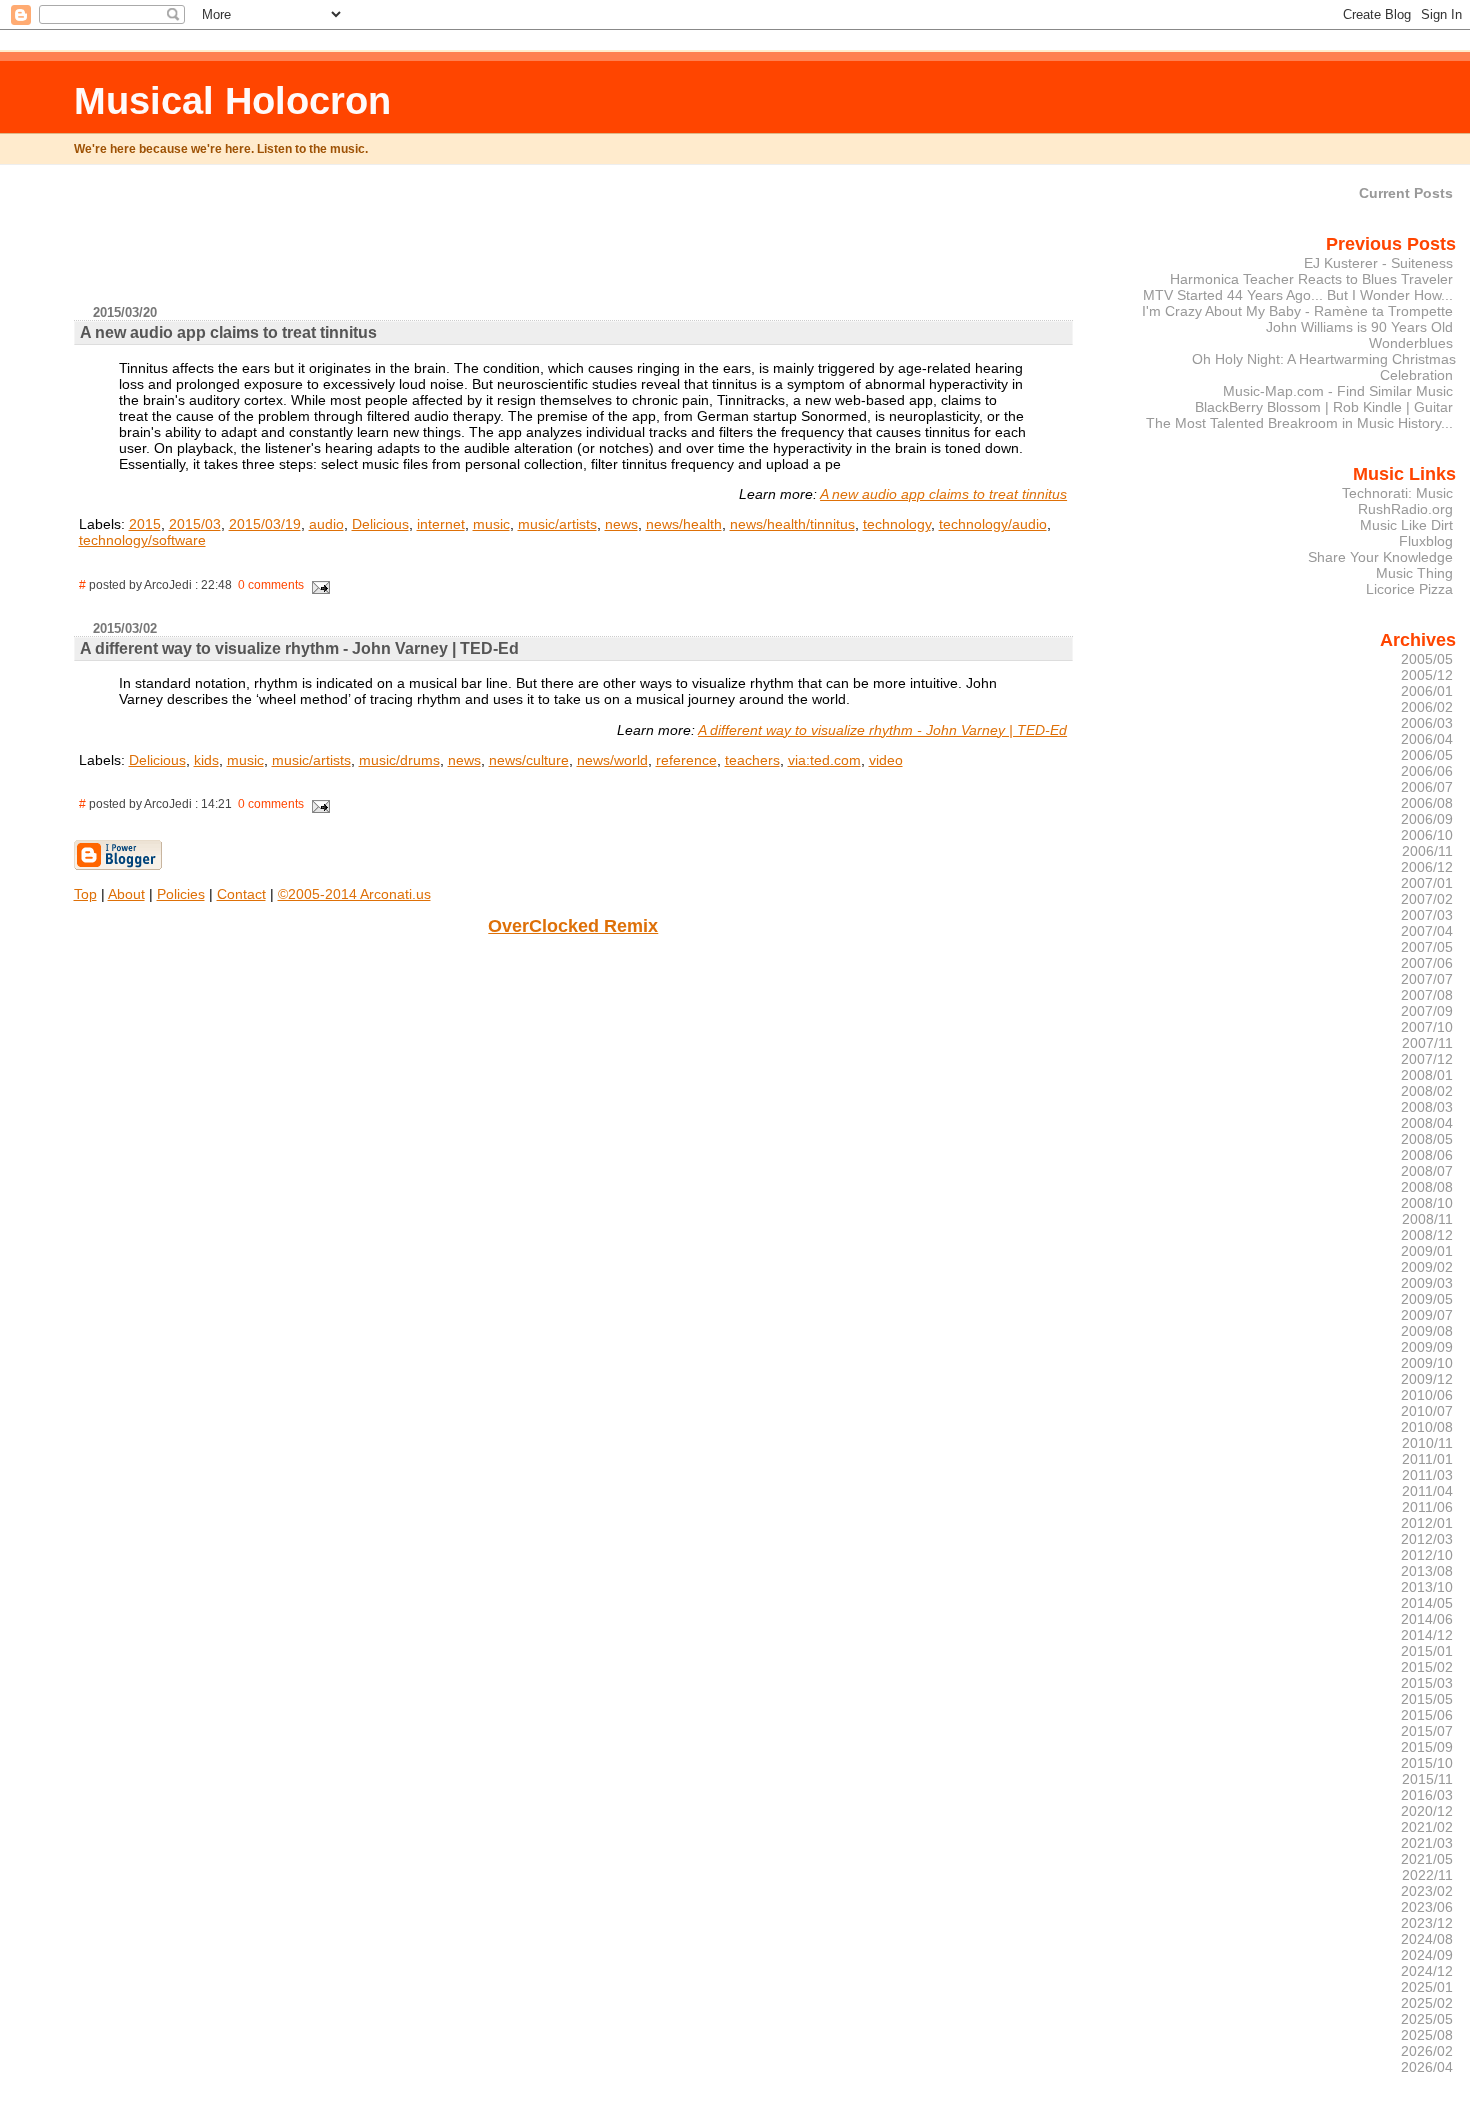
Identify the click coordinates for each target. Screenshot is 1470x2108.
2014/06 (1427, 1619)
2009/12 (1427, 1379)
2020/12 (1427, 1811)
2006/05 (1427, 755)
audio (326, 524)
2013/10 (1427, 1587)
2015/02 (1427, 1667)
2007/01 (1427, 883)
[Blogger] (118, 866)
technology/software (142, 540)
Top (85, 894)
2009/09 (1427, 1347)
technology (897, 524)
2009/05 (1427, 1299)
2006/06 (1427, 771)
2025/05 (1427, 2019)
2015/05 (1427, 1699)
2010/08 (1427, 1427)
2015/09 (1427, 1747)
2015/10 (1427, 1763)
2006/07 (1427, 787)
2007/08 (1427, 995)
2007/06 (1427, 963)
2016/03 (1427, 1795)
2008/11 (1427, 1219)
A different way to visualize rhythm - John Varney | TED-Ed (882, 730)
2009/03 (1427, 1283)
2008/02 (1427, 1091)
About (126, 894)
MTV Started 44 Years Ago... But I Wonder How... (1298, 295)
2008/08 (1427, 1187)
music (491, 524)
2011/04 (1427, 1491)
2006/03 (1427, 723)
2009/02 (1427, 1267)
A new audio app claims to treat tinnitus (943, 494)
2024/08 (1427, 1939)
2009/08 (1427, 1331)
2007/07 (1427, 979)
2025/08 (1427, 2035)
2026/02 (1427, 2051)
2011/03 (1427, 1475)
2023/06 (1427, 1907)
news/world (612, 760)
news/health (684, 524)
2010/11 (1427, 1443)
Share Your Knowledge (1380, 557)
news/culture (529, 760)
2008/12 (1427, 1235)
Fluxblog (1426, 541)
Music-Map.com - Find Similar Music (1338, 391)
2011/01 (1427, 1459)
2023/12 (1427, 1923)
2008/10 (1427, 1203)
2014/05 (1427, 1603)
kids (206, 760)
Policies (181, 894)
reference (686, 760)
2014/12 (1427, 1635)
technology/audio (993, 524)
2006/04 (1427, 739)
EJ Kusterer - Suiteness (1378, 263)
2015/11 (1427, 1779)
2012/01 (1427, 1523)
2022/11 (1427, 1875)
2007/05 (1427, 947)
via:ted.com (824, 760)
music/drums (399, 760)
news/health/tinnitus (792, 524)
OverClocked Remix (573, 926)
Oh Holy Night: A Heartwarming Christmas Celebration (1324, 367)
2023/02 (1427, 1891)
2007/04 (1427, 931)
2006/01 (1427, 691)
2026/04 (1427, 2067)
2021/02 (1427, 1827)
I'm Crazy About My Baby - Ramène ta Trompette (1297, 311)
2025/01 (1427, 1987)
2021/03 (1427, 1843)
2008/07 (1427, 1171)
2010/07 (1427, 1411)
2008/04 (1427, 1123)
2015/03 (195, 524)
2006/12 (1427, 867)
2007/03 (1427, 915)
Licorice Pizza (1409, 589)
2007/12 (1427, 1059)
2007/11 (1427, 1043)
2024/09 (1427, 1955)
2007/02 (1427, 899)
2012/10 (1427, 1555)
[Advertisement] (573, 243)
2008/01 (1427, 1075)
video (886, 760)
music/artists (557, 524)
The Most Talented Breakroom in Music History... (1299, 423)
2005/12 (1427, 675)
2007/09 (1427, 1011)
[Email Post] (319, 585)
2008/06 (1427, 1155)
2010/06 (1427, 1395)
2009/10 (1427, 1363)
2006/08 (1427, 803)
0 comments (271, 585)
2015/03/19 (265, 524)
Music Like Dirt (1406, 525)
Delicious (380, 524)
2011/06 (1427, 1507)
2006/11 (1427, 851)
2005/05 (1427, 659)
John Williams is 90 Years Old (1359, 327)
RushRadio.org (1405, 509)
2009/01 (1427, 1251)
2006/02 (1427, 707)
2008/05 (1427, 1139)
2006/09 (1427, 819)
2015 (145, 524)
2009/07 (1427, 1315)
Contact (241, 894)
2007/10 (1427, 1027)
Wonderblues (1411, 343)
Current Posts (1406, 193)
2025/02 (1427, 2003)
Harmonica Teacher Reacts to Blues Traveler (1311, 279)
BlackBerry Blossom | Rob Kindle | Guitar (1324, 407)
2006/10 (1427, 835)
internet (441, 524)
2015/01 (1427, 1651)
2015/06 (1427, 1715)
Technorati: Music (1397, 493)
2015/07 (1427, 1731)
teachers (752, 760)
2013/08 (1427, 1571)
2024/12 (1427, 1971)
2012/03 (1427, 1539)
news (621, 524)
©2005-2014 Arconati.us (354, 894)
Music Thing (1414, 573)
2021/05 (1427, 1859)
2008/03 (1427, 1107)
